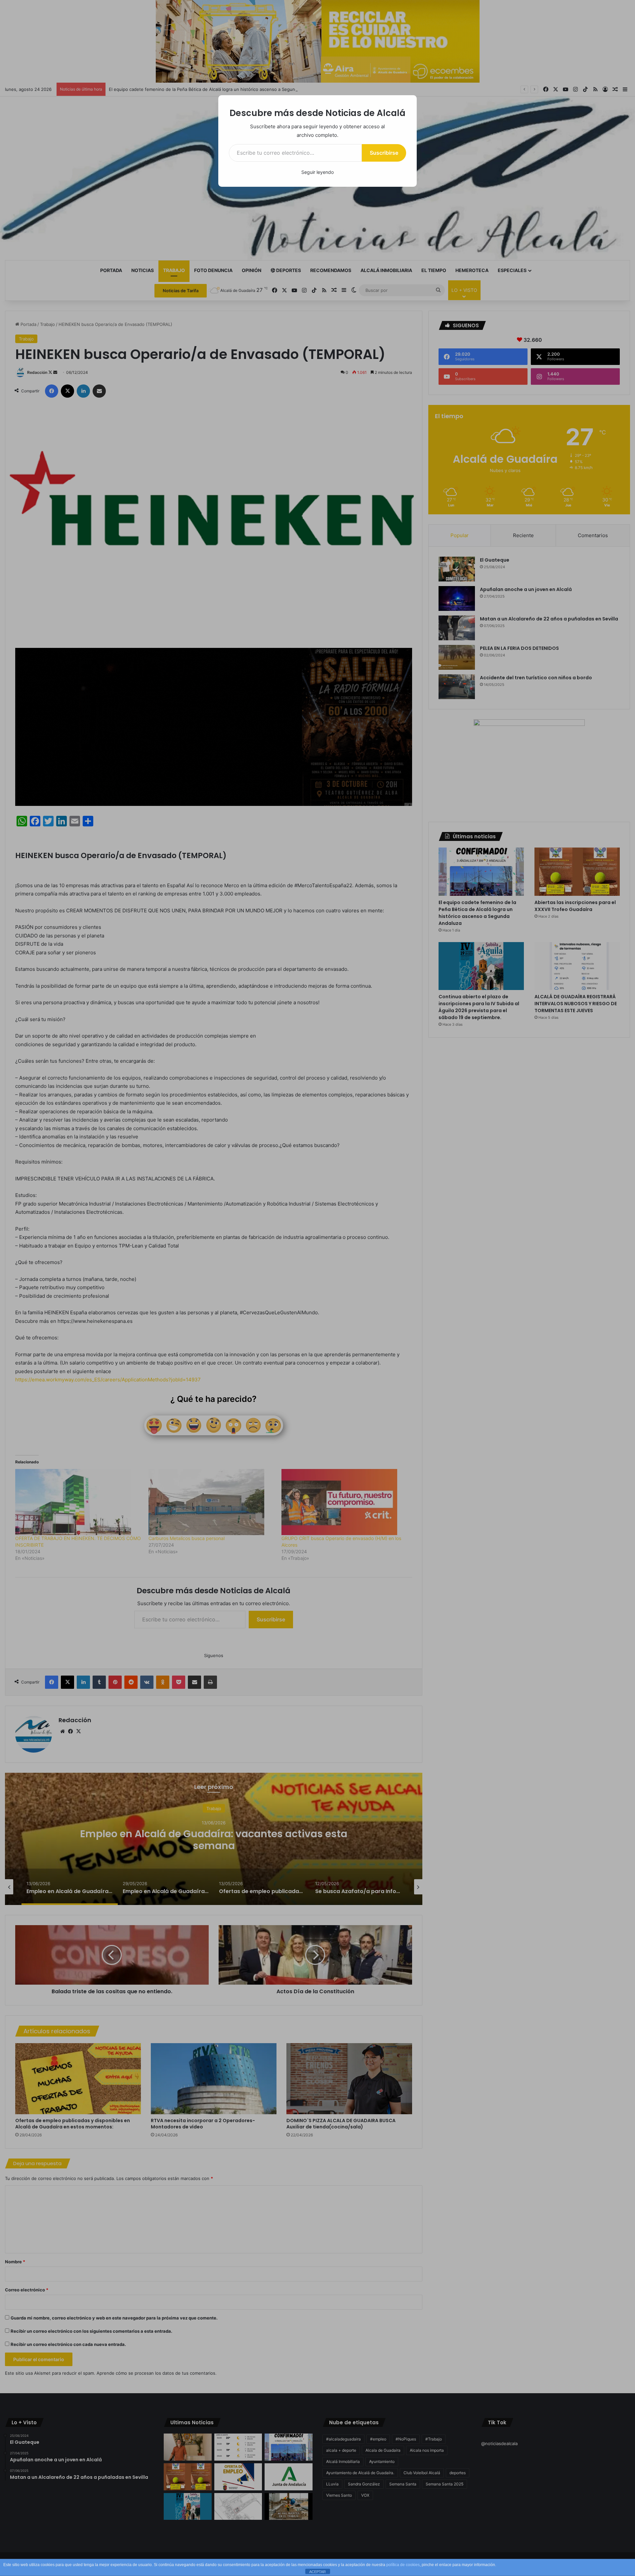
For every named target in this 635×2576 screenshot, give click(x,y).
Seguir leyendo (317, 172)
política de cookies (403, 2565)
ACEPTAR (317, 2572)
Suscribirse (384, 153)
